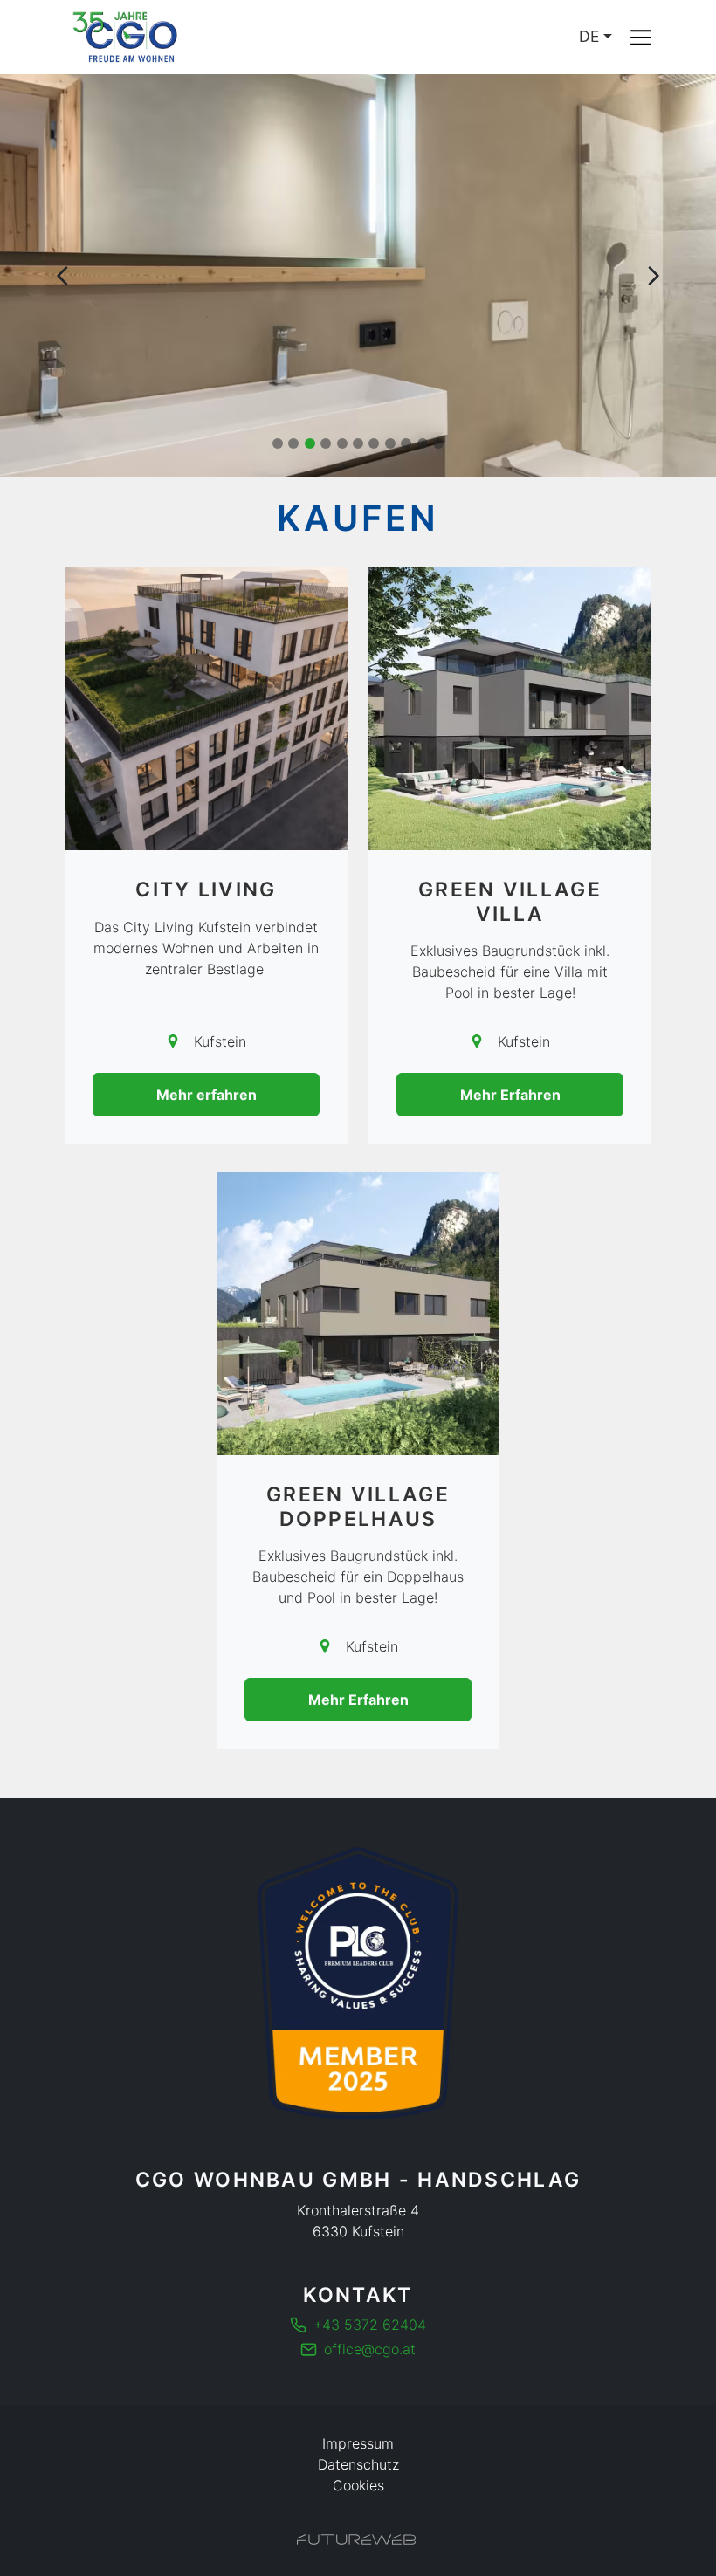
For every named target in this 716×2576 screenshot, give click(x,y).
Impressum (358, 2443)
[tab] (278, 443)
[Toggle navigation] (641, 38)
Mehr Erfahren (510, 1095)
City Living (206, 890)
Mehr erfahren (207, 1095)
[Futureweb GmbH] (356, 2539)
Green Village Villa (510, 901)
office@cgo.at (370, 2349)
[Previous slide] (63, 276)
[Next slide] (653, 276)
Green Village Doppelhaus (358, 1506)
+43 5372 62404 (370, 2325)
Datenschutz (358, 2464)
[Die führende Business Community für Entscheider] (358, 1983)
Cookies (358, 2485)
